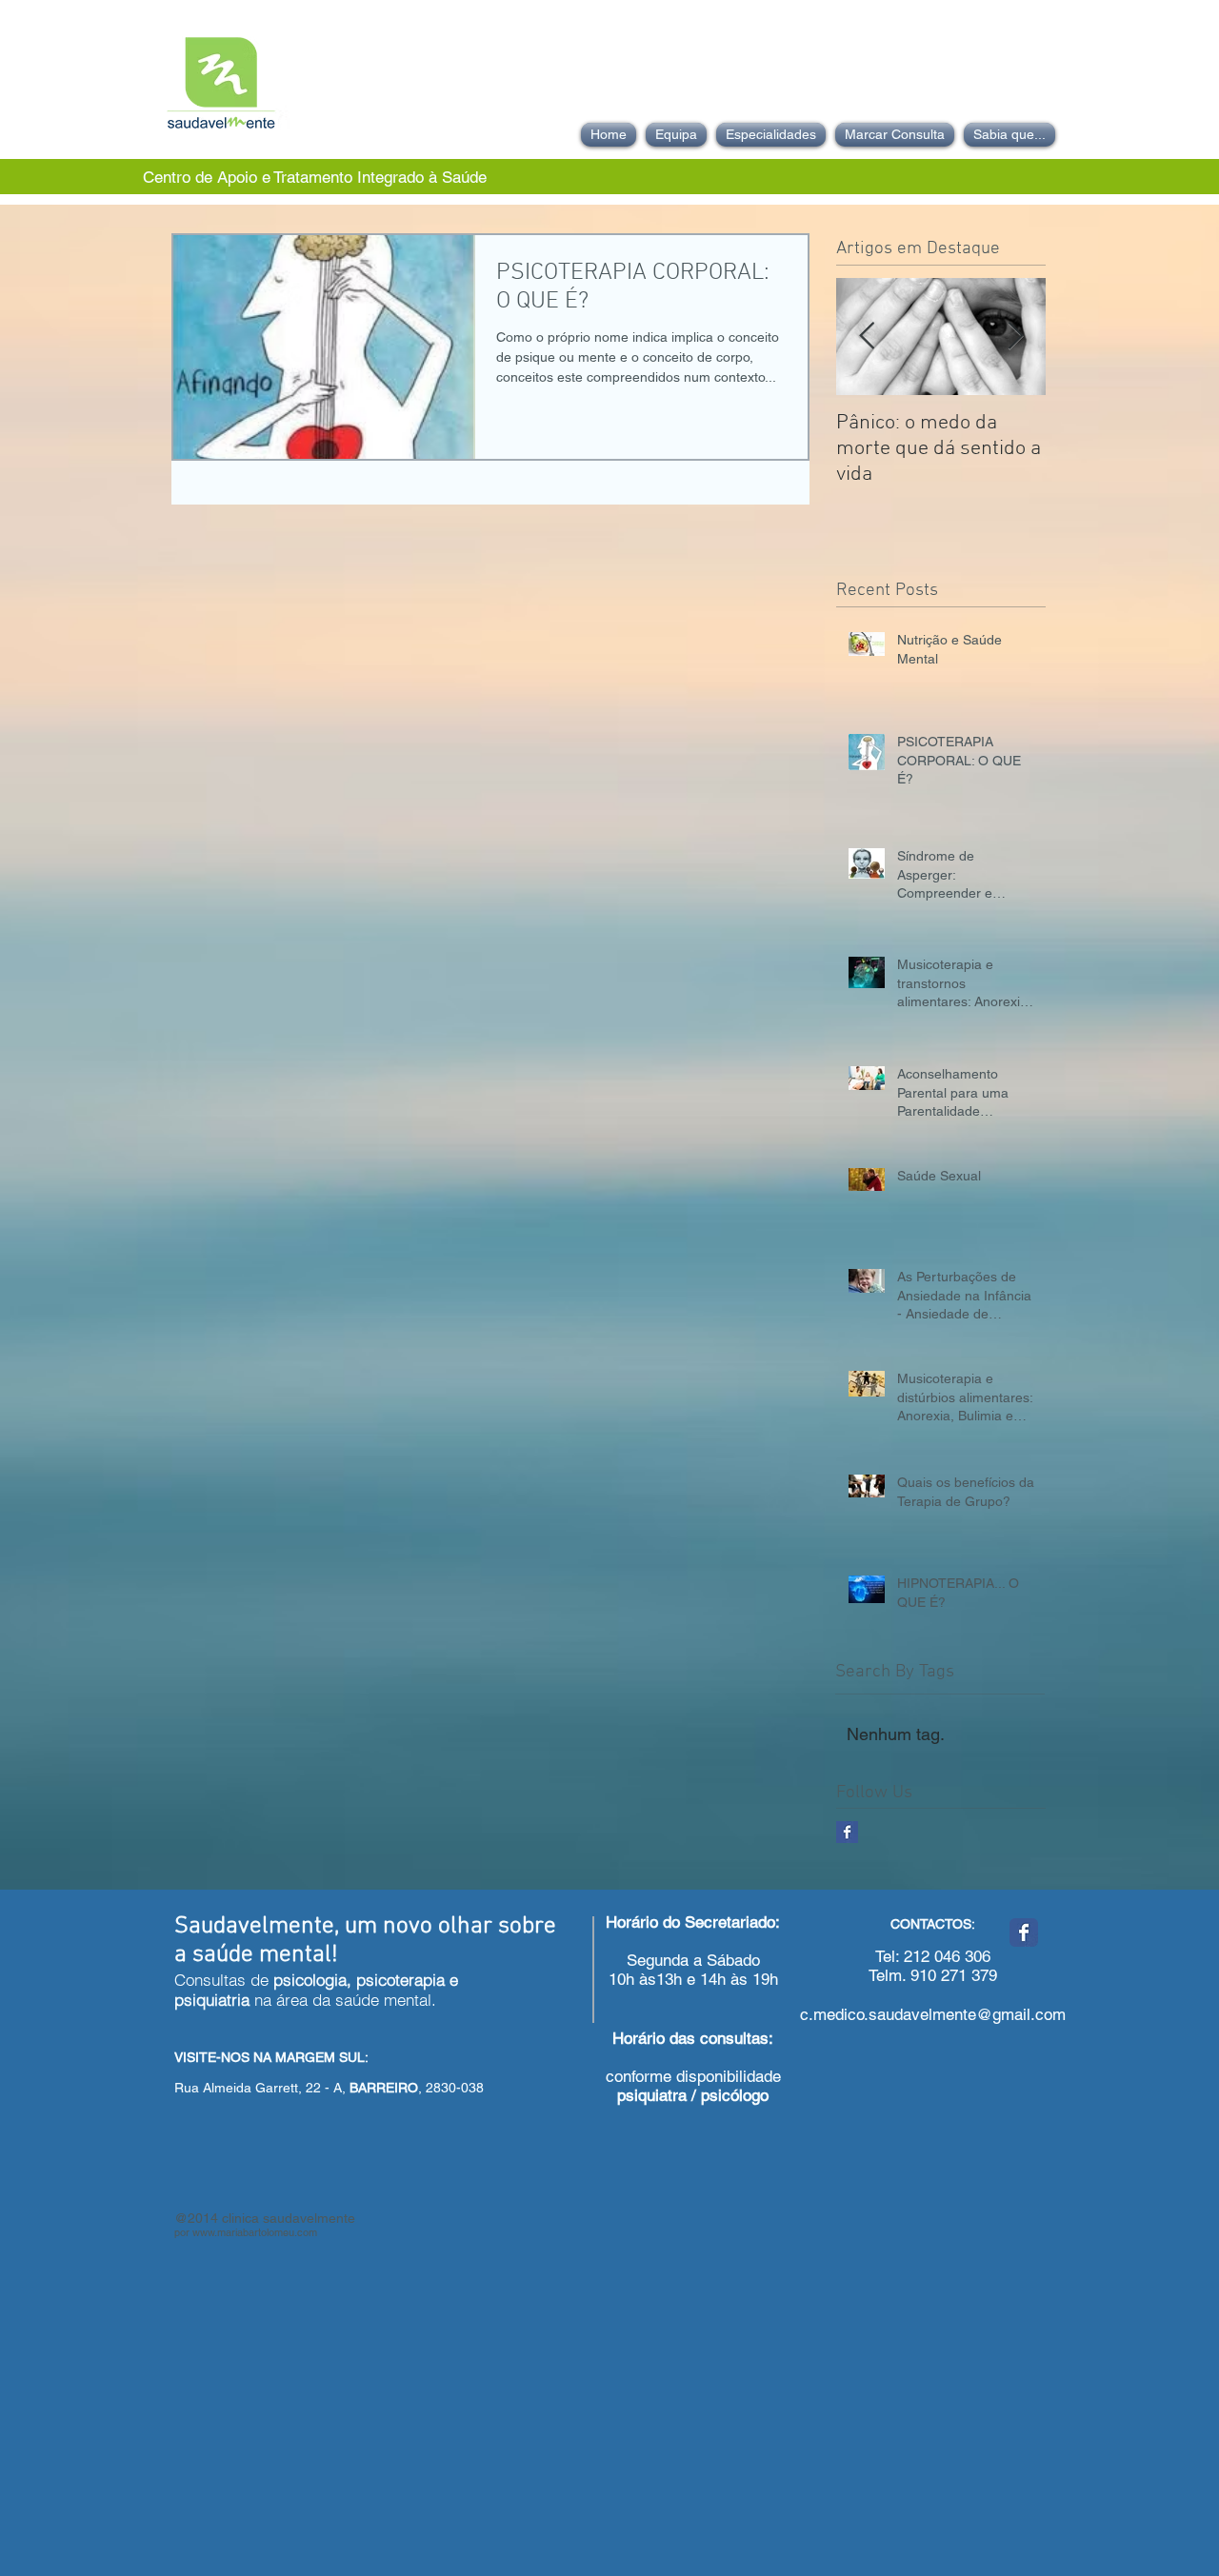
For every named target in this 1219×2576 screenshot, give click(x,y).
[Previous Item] (867, 337)
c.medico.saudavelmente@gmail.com (933, 2014)
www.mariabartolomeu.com (255, 2232)
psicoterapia (400, 1980)
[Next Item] (1015, 337)
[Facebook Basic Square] (847, 1832)
